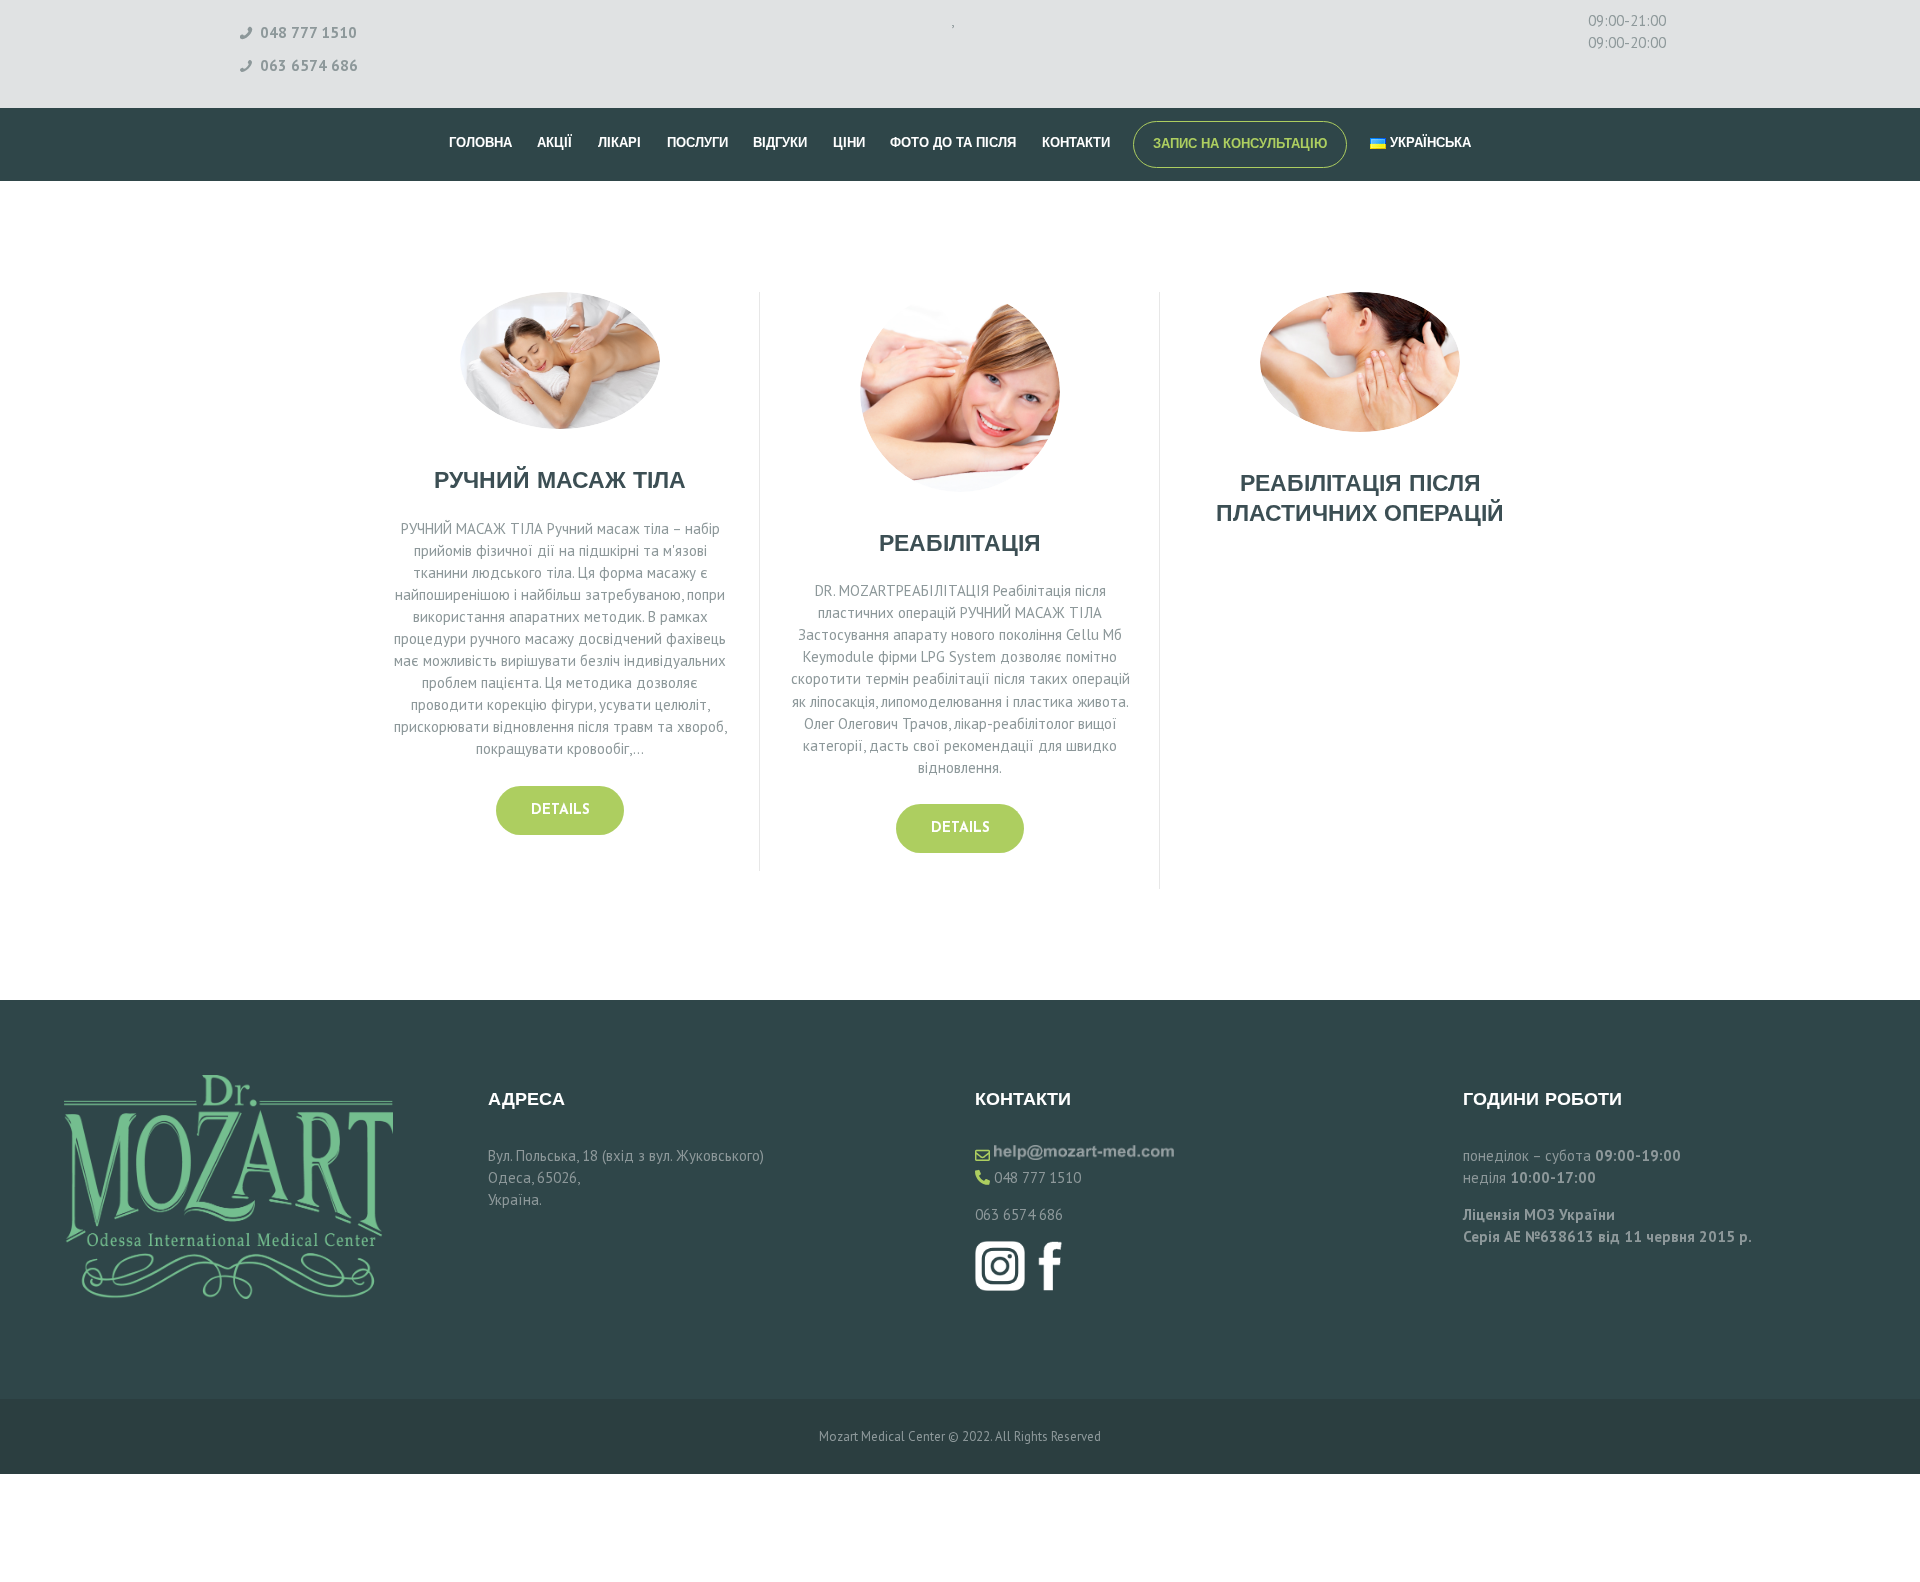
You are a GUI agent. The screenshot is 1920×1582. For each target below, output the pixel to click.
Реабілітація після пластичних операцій (1360, 500)
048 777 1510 (1037, 1177)
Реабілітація (960, 545)
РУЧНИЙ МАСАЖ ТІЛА (560, 482)
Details (560, 810)
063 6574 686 (1019, 1214)
